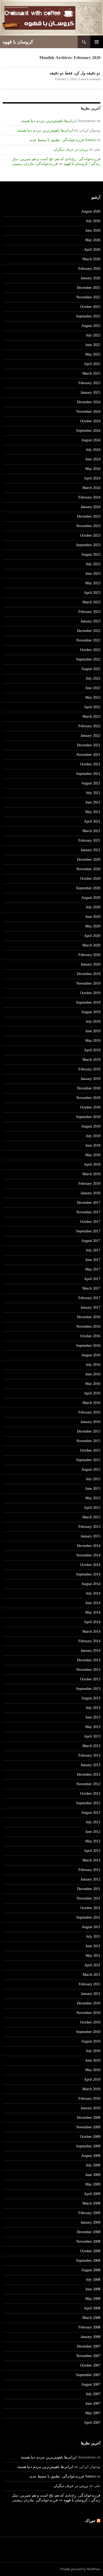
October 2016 (90, 1336)
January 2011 (91, 1994)
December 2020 (89, 860)
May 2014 (93, 1612)
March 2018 (91, 1174)
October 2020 (90, 879)
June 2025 (93, 345)
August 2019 (91, 1012)
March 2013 (91, 1746)
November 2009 (88, 2127)
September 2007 (88, 2375)
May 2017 (93, 1269)
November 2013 (88, 1670)
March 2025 (91, 373)
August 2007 (91, 2384)
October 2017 (90, 1222)
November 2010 (88, 2013)
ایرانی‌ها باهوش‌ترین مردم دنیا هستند (49, 121)
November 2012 (88, 1784)
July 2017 (93, 1250)
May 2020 (93, 926)
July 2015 (93, 1479)
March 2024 (91, 488)
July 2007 (93, 2394)
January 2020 (90, 964)
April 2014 (92, 1622)
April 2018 (92, 1164)
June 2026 (93, 230)
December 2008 (89, 2232)
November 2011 (88, 1898)
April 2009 (92, 2194)
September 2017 (88, 1231)
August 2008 (91, 2270)
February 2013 (89, 1755)
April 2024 (92, 478)
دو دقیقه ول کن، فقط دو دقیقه (75, 73)
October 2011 (90, 1908)
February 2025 (89, 383)
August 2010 (91, 2041)
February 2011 (90, 1984)
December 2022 (89, 631)
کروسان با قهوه (18, 42)
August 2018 (91, 1126)
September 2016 (88, 1346)
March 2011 (92, 1975)
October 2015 (90, 1450)
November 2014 (88, 1555)
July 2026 (93, 221)
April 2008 (92, 2308)
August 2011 (91, 1927)
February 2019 (89, 1069)
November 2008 (88, 2241)
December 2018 (89, 1088)
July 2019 (93, 1022)
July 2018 (93, 1136)
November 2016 (88, 1327)
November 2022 (88, 640)
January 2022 (90, 736)
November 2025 (88, 297)
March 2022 (91, 717)
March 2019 (91, 1060)
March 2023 (91, 602)
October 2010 (90, 2022)
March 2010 (91, 2089)
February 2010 (89, 2099)
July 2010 (93, 2051)
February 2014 (89, 1641)
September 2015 (88, 1460)
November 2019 (88, 983)
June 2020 (93, 917)
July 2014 (93, 1593)
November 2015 (88, 1441)
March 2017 (91, 1288)
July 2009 (93, 2165)
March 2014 (91, 1632)
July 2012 (93, 1822)
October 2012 (90, 1794)
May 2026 (93, 240)
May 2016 (93, 1384)
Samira (90, 140)
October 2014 (90, 1565)
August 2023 (91, 555)
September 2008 (88, 2261)
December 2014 (89, 1546)
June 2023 (93, 574)
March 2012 (91, 1860)
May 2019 (93, 1041)
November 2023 (88, 526)
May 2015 (93, 1498)
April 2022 (92, 707)
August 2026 (91, 211)
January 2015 (90, 1536)
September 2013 (88, 1689)
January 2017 (90, 1307)
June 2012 (93, 1832)
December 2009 (89, 2118)
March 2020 (91, 945)
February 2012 (89, 1870)
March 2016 (91, 1403)
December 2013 (89, 1660)
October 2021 (90, 764)
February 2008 (89, 2327)
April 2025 (92, 364)
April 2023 (92, 593)
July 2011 (93, 1937)
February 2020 (89, 955)
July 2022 (93, 678)
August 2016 (91, 1355)
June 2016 (93, 1374)
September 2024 (88, 431)
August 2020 (91, 898)
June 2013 (93, 1717)
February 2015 (89, 1527)
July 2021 (93, 793)
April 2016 (92, 1393)
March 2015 (91, 1517)
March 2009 (91, 2203)
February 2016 (89, 1412)
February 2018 (89, 1184)
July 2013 (93, 1708)
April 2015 (92, 1508)
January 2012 (90, 1879)
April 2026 (92, 250)
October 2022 (90, 650)
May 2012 (93, 1841)
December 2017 (89, 1203)
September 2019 (88, 1002)
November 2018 (88, 1098)
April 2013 (92, 1736)
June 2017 (93, 1260)
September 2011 (88, 1917)
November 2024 (88, 412)
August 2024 (91, 440)
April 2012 (92, 1851)
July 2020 (93, 907)
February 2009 (89, 2213)
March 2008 (91, 2318)
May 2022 (93, 697)
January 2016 (90, 1422)
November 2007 (88, 2356)
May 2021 (93, 812)
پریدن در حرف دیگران (71, 149)
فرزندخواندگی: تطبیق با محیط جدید (57, 140)
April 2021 (92, 821)
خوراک (90, 2521)
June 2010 (93, 2060)
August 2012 (91, 1813)
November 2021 (88, 755)
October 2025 (90, 307)
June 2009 (93, 2175)
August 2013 (91, 1698)
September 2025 (88, 316)
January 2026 (90, 278)
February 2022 (89, 726)
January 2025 (90, 392)
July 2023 (93, 564)
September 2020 (88, 888)
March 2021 (91, 831)
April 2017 (92, 1279)
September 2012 (88, 1803)
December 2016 (89, 1317)
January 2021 (90, 850)
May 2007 (93, 2413)
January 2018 (90, 1193)
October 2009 (90, 2137)
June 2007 (93, 2404)
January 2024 (90, 507)
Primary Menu (97, 42)
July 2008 (93, 2280)
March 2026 (91, 259)
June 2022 (93, 688)
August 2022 (91, 669)
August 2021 (91, 783)
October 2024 (90, 421)
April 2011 (92, 1965)
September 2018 (88, 1117)
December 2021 (89, 745)
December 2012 (89, 1774)
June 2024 (93, 459)
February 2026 (89, 269)
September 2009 (88, 2146)
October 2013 (90, 1679)
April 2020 (92, 936)
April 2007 (92, 2423)
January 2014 (90, 1651)
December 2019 (89, 974)
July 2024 (93, 450)
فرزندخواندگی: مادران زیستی (35, 164)
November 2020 (88, 869)
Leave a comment (90, 79)
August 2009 (91, 2156)
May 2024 (93, 469)
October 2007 (90, 2365)
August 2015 (91, 1469)
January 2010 (90, 2108)
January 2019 (90, 1079)
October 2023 (90, 535)
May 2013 (93, 1727)
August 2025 (91, 326)
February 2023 (89, 612)
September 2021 (88, 774)
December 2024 (89, 402)
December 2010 (89, 2003)
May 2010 (93, 2070)
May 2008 (93, 2299)
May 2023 (93, 583)
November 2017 (88, 1212)
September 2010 (88, 2032)
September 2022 (88, 659)
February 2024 (89, 497)
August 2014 (91, 1584)
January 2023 (90, 621)
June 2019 (93, 1031)
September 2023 (88, 545)
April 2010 (92, 2079)
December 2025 (89, 288)
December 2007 (89, 2346)
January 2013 (90, 1765)
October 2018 (90, 1107)
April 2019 (92, 1050)
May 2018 (93, 1155)
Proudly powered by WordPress (80, 2569)
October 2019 (90, 993)
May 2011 (93, 1956)
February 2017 (89, 1298)
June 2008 (93, 2289)
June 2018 (93, 1145)
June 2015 (93, 1489)
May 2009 (93, 2184)
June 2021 (93, 802)
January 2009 (90, 2222)
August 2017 (91, 1241)
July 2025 (93, 335)
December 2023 (89, 516)
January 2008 (90, 2337)
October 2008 (90, 2251)
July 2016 (93, 1365)
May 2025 (93, 354)
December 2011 (89, 1889)
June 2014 (93, 1603)
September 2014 (88, 1574)
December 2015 (89, 1431)
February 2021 (89, 840)
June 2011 (93, 1946)
